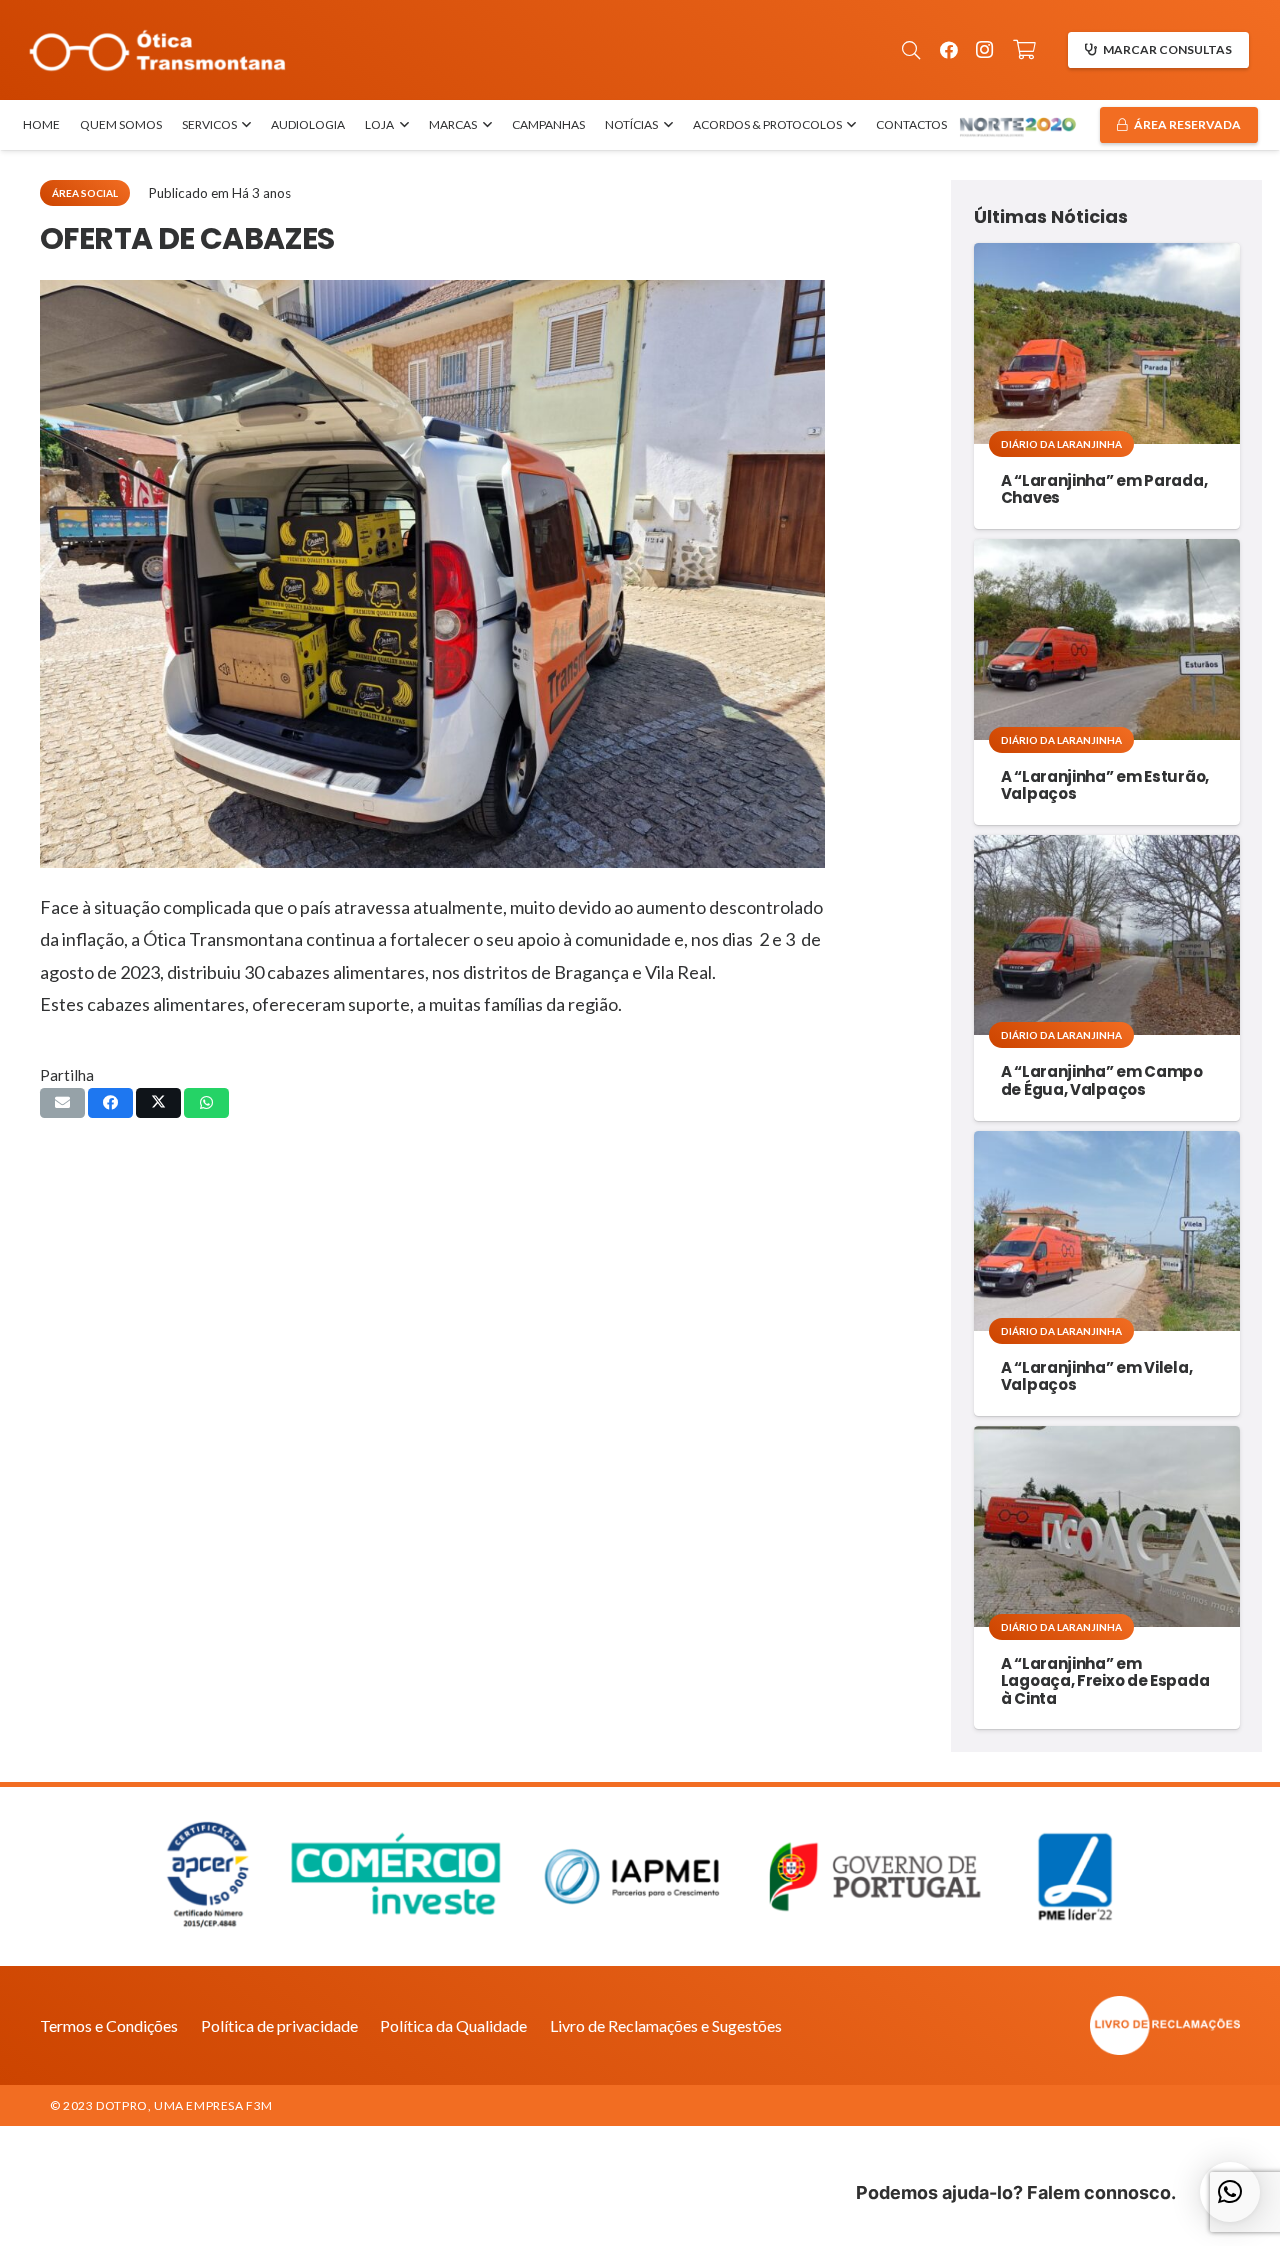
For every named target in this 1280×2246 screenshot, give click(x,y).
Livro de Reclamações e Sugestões (666, 2025)
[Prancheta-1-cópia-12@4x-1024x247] (157, 50)
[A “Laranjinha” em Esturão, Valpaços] (1107, 639)
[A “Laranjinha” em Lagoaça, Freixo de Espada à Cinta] (1107, 1526)
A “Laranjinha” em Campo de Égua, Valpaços (1102, 1080)
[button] (911, 50)
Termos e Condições (109, 2025)
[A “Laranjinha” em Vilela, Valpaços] (1107, 1231)
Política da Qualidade (453, 2025)
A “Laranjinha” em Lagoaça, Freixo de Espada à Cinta (1105, 1681)
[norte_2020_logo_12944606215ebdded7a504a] (1017, 125)
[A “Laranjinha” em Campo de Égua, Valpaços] (1107, 935)
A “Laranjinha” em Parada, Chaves (1104, 489)
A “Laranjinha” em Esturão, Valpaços (1105, 785)
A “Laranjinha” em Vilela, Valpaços (1097, 1376)
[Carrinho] (1025, 50)
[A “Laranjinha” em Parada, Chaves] (1107, 343)
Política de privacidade (279, 2025)
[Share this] (110, 1103)
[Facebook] (949, 50)
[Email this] (62, 1103)
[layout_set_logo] (1055, 2025)
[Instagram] (985, 50)
